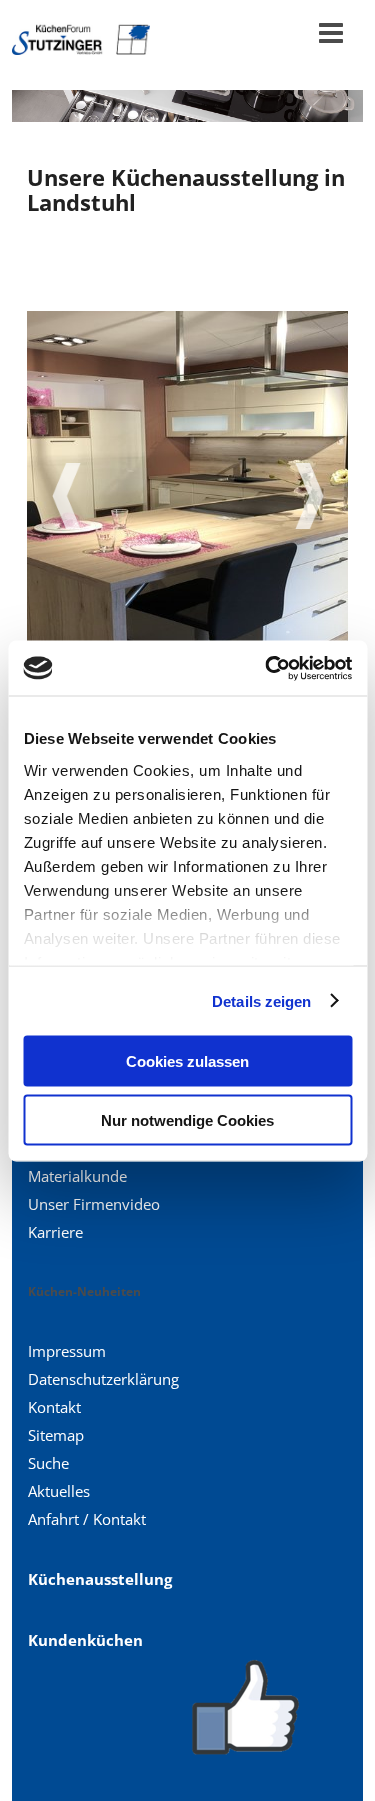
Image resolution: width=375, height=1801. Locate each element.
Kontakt (54, 1407)
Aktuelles (59, 1491)
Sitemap (56, 1435)
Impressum (67, 1351)
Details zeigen (261, 1000)
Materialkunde (77, 1176)
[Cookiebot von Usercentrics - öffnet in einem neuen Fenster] (267, 668)
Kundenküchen (85, 1640)
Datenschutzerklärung (103, 1379)
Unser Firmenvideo (94, 1204)
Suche (48, 1463)
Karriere (55, 1232)
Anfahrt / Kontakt (87, 1519)
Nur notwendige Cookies (187, 1119)
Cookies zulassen (187, 1061)
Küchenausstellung (100, 1579)
